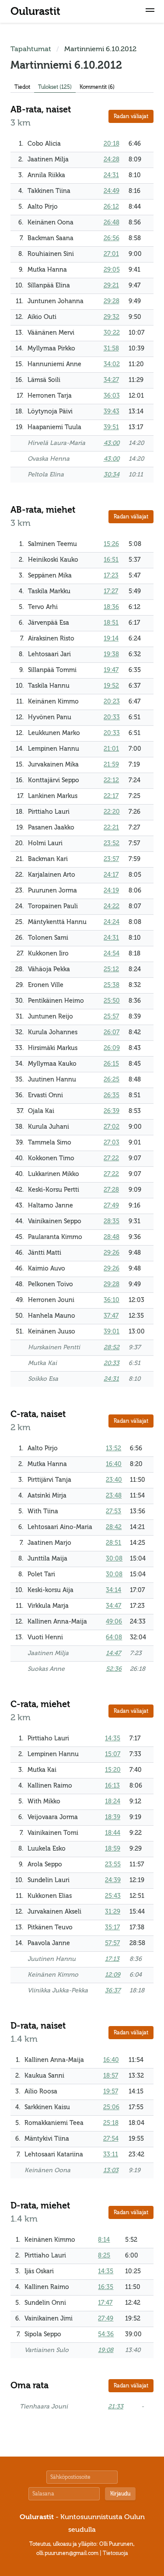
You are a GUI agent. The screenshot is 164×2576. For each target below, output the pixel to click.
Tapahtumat (31, 49)
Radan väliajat (131, 116)
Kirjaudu (120, 2494)
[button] (150, 11)
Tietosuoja (115, 2553)
